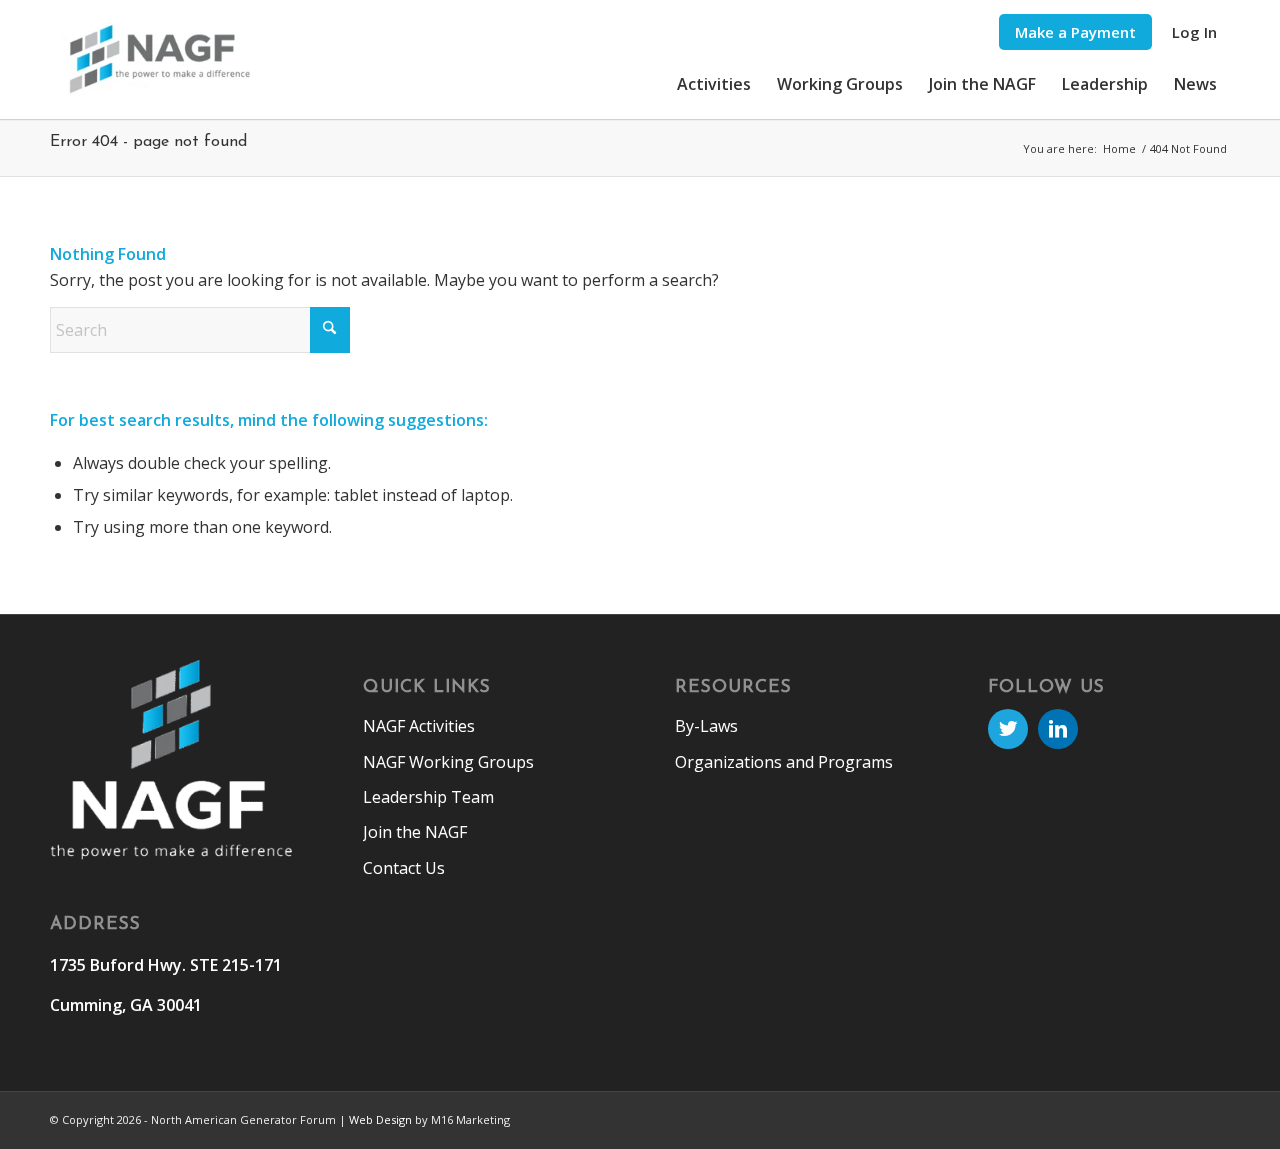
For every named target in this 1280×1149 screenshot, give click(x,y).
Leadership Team (428, 797)
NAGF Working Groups (448, 762)
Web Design (380, 1119)
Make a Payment (1075, 32)
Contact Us (404, 868)
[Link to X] (1008, 729)
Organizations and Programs (784, 762)
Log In (1194, 32)
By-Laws (706, 726)
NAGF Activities (419, 726)
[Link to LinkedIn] (1058, 729)
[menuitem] (1075, 32)
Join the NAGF (415, 832)
